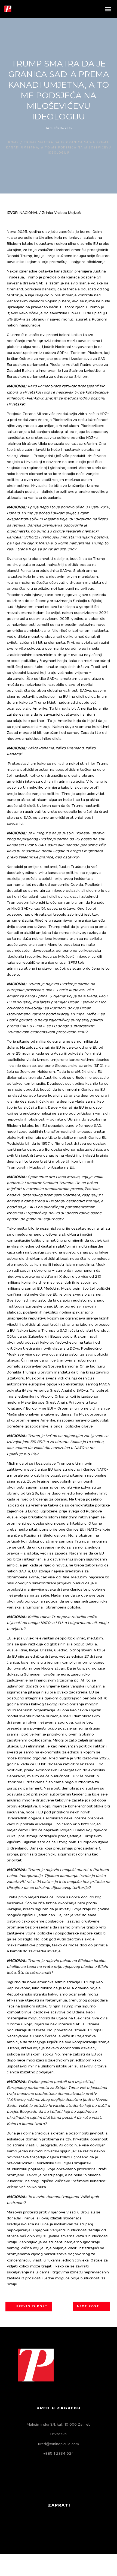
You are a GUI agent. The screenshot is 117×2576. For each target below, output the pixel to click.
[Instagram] (64, 2526)
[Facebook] (39, 2526)
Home (13, 142)
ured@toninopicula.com (59, 2444)
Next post (88, 2307)
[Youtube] (77, 2526)
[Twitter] (51, 2526)
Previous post (32, 2307)
